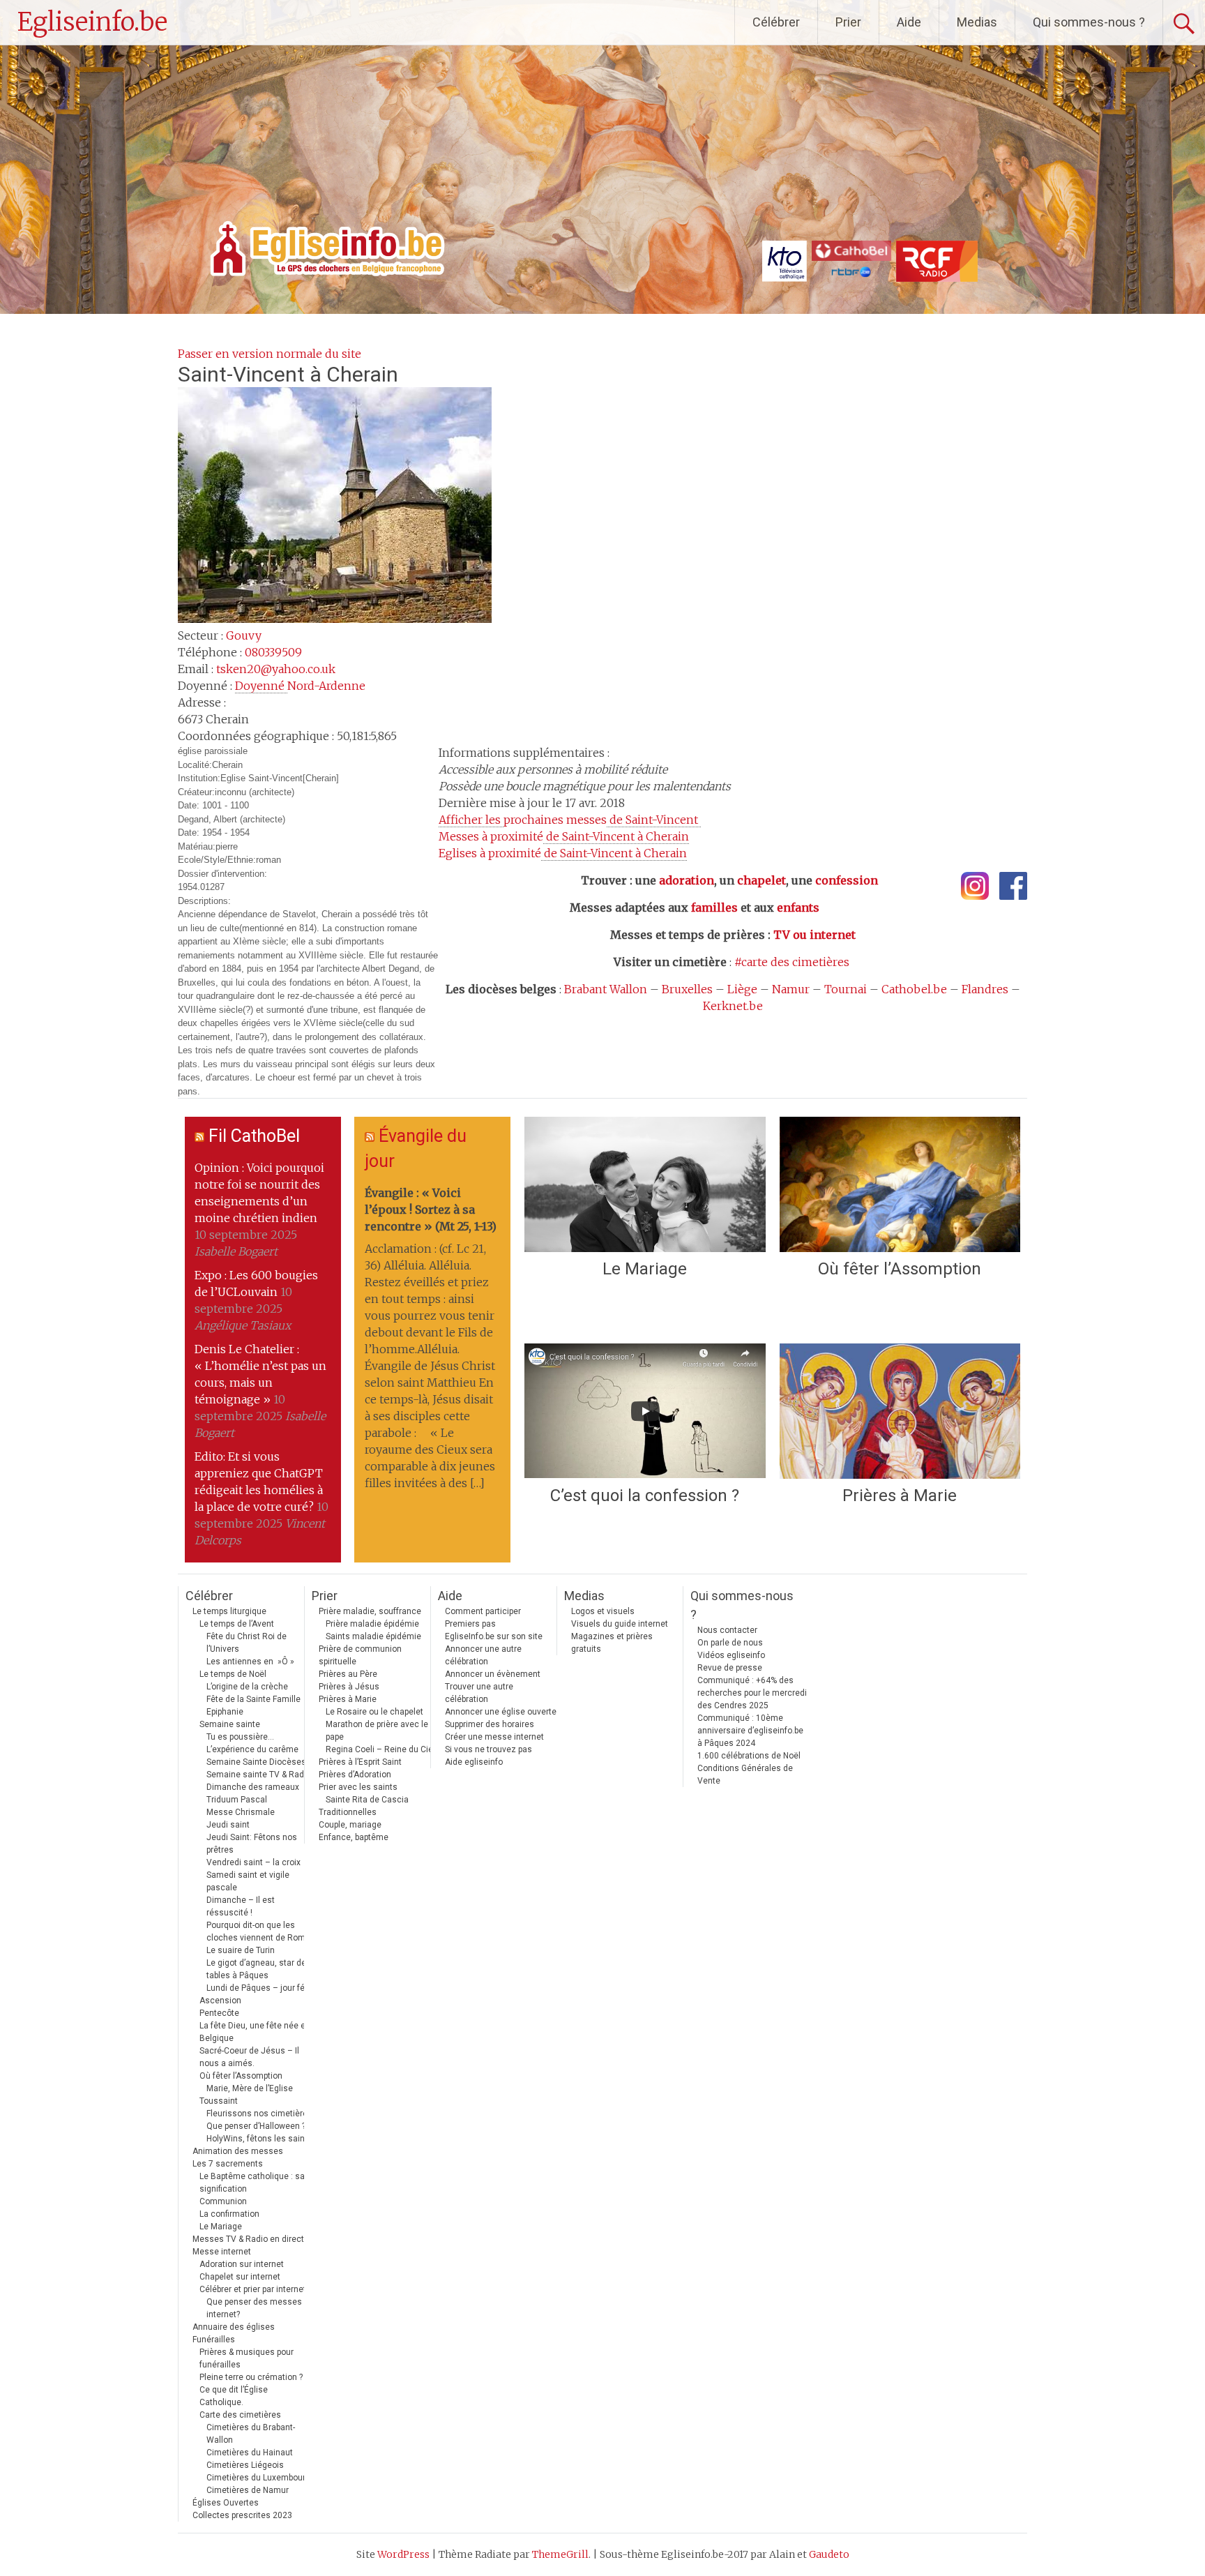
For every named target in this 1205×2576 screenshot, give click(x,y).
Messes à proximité (564, 836)
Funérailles (214, 2340)
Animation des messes (238, 2151)
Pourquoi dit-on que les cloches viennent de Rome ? (261, 1931)
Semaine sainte (230, 1724)
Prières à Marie (900, 1496)
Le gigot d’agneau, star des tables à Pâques (259, 1969)
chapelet (761, 880)
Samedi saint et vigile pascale (248, 1881)
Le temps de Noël (233, 1674)
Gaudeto (829, 2554)
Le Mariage (645, 1269)
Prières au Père (348, 1674)
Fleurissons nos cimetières (259, 2114)
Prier (848, 22)
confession (847, 880)
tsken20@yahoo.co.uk (276, 669)
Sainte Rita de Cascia (367, 1800)
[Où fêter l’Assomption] (900, 1184)
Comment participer (483, 1611)
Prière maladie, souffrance (370, 1611)
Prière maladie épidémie (372, 1624)
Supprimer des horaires (490, 1724)
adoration (687, 880)
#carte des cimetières (792, 962)
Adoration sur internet (242, 2264)
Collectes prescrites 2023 (242, 2515)
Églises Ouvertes (226, 2503)
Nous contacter (727, 1630)
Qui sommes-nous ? (1089, 22)
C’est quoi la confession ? (645, 1496)
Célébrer (776, 22)
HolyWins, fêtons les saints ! (262, 2139)
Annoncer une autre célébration (483, 1655)
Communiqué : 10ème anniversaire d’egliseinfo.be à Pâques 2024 (750, 1731)
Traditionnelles (348, 1812)
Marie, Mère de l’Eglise (250, 2088)
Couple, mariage (350, 1825)
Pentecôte (219, 2013)
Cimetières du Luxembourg (258, 2478)
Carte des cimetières (240, 2415)
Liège (742, 989)
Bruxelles (687, 989)
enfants (798, 907)
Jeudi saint (228, 1825)
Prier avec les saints (358, 1787)
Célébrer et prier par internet (253, 2289)
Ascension (220, 2001)
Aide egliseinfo (474, 1762)
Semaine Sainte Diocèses (256, 1762)
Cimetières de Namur (248, 2490)
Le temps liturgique (229, 1611)
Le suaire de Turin (241, 1950)
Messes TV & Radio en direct (248, 2239)
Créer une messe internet (494, 1737)
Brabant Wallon (606, 989)
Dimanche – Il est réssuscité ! (241, 1906)
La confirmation (229, 2214)
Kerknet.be (733, 1006)
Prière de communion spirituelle (360, 1655)
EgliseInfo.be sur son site (494, 1636)
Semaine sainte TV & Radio (259, 1775)
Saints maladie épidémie (373, 1636)
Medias (977, 22)
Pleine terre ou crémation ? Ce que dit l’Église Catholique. (251, 2390)
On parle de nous (730, 1643)
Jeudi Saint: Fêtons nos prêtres (252, 1844)
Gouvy (244, 635)
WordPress (403, 2554)
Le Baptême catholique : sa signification (252, 2183)
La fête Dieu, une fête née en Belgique (255, 2032)
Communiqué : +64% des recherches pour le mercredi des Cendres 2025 (752, 1693)
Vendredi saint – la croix (253, 1862)
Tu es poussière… (240, 1737)
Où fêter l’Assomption (900, 1269)
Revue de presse (730, 1668)
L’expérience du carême (252, 1749)
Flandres (985, 989)
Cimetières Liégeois (245, 2465)
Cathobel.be (914, 989)
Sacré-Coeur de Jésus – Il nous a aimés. (249, 2057)
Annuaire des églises (234, 2327)
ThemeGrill (560, 2554)
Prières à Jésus (349, 1687)
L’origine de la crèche (247, 1687)
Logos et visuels (603, 1611)
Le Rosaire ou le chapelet (374, 1712)
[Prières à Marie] (900, 1411)
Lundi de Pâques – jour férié (260, 1988)
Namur (791, 989)
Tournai (846, 989)
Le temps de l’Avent (237, 1624)
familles (714, 907)
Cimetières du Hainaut (250, 2453)
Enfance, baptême (354, 1837)
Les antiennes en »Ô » (250, 1662)
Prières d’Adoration (355, 1775)
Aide (909, 22)
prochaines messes (570, 820)
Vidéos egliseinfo (731, 1655)
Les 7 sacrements (228, 2164)
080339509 (273, 652)
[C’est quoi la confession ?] (645, 1411)
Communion (223, 2201)
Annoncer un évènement (493, 1674)
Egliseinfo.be (92, 22)
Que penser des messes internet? (254, 2308)
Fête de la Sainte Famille (253, 1699)
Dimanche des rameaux (253, 1787)
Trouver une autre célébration (479, 1693)
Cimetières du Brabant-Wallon (251, 2434)
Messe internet (222, 2252)
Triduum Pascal (237, 1800)
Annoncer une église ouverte (501, 1712)
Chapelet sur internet (240, 2277)
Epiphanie (225, 1712)
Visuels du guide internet (620, 1624)
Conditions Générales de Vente (745, 1775)
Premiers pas (470, 1624)
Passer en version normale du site (270, 354)
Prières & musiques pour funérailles (247, 2358)
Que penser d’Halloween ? (256, 2126)
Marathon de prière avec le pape (377, 1731)
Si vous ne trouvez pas (488, 1749)
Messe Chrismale (241, 1812)
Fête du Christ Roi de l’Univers (247, 1643)
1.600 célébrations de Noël (749, 1756)
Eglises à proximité (563, 853)
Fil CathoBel (254, 1136)
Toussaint (219, 2101)
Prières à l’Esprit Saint (360, 1762)
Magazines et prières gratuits (612, 1643)
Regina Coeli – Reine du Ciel (380, 1749)
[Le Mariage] (645, 1184)
